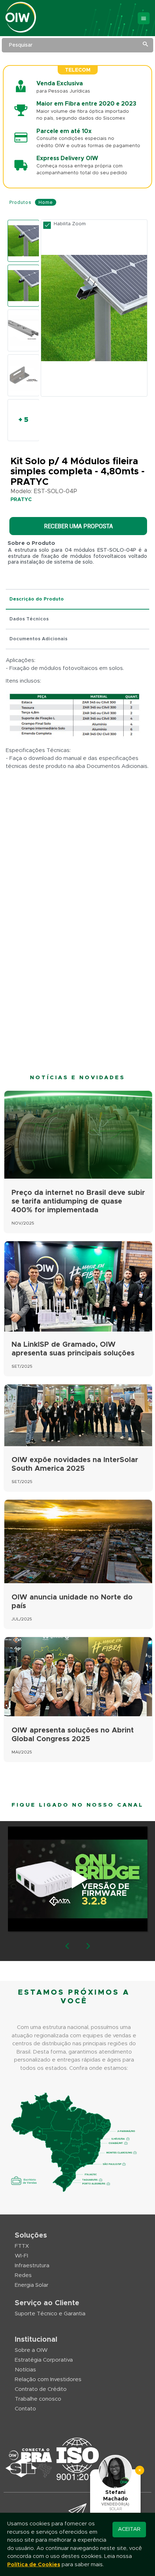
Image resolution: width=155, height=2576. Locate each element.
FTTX (22, 2246)
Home (46, 202)
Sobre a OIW (31, 2350)
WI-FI (21, 2256)
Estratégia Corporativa (44, 2360)
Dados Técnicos (29, 619)
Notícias (25, 2370)
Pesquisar (21, 45)
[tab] (77, 600)
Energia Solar (32, 2285)
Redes (23, 2275)
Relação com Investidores (48, 2380)
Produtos (20, 202)
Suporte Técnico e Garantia (50, 2314)
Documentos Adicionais (38, 639)
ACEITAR (129, 2529)
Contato (25, 2409)
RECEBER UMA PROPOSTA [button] (78, 526)
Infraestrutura (32, 2266)
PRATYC (21, 500)
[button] (67, 1947)
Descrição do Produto (37, 599)
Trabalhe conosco (38, 2399)
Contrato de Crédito (41, 2389)
